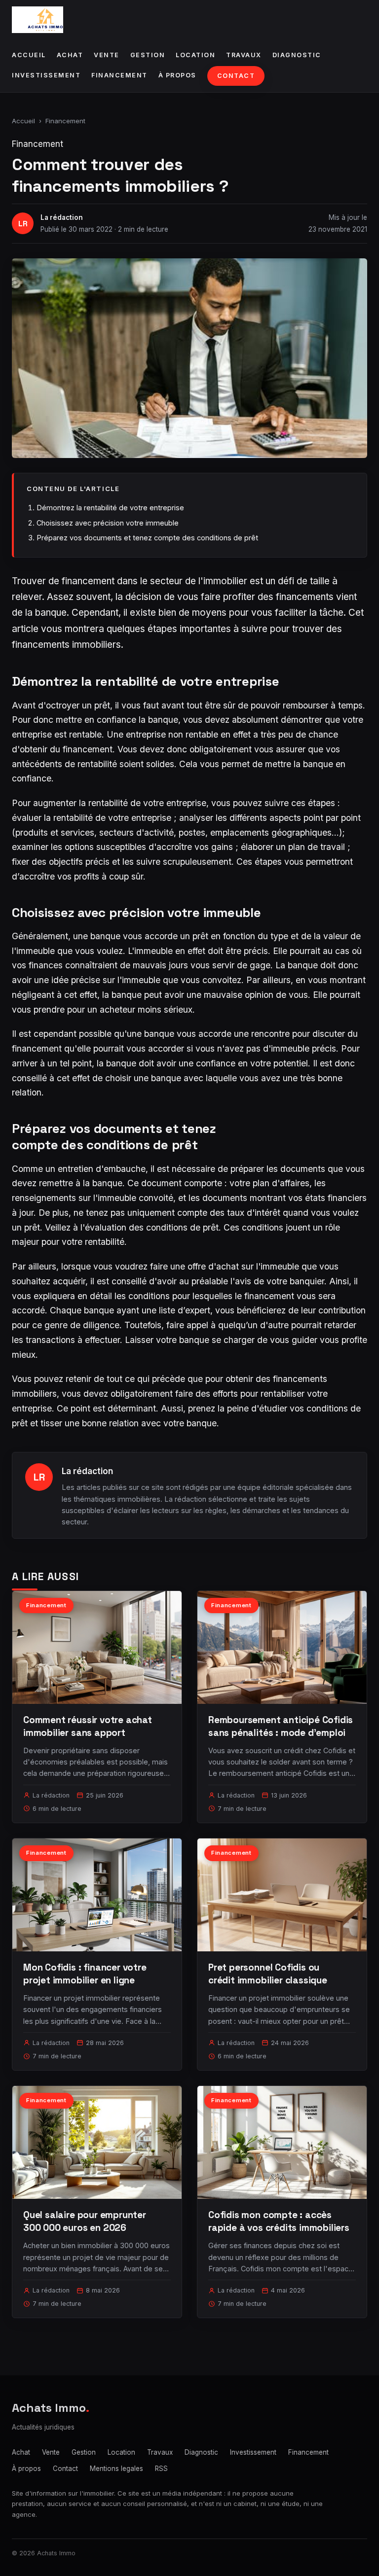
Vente (107, 55)
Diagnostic (297, 55)
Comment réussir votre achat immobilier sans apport (88, 1726)
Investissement (46, 75)
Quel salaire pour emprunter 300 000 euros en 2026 (85, 2221)
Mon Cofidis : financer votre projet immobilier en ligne (85, 1974)
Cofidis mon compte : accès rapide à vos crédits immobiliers (279, 2221)
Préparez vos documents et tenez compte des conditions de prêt (147, 538)
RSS (161, 2469)
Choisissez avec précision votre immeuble (108, 523)
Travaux (244, 55)
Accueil (29, 55)
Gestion (148, 55)
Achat (70, 55)
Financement (119, 75)
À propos (177, 75)
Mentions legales (116, 2469)
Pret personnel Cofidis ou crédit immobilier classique (268, 1974)
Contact (236, 76)
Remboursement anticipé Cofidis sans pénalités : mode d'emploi (281, 1726)
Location (195, 55)
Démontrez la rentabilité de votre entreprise (110, 508)
